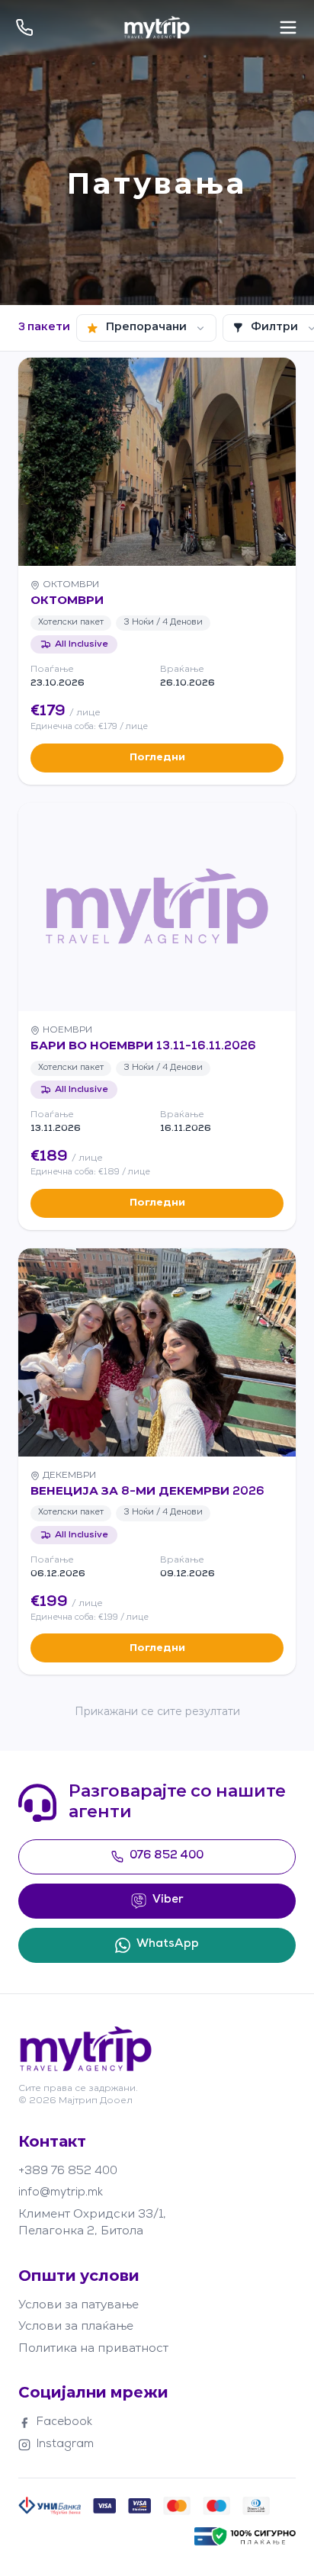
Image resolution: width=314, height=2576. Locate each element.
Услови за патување (78, 2306)
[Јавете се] (24, 27)
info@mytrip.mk (61, 2193)
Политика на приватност (93, 2349)
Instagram (65, 2444)
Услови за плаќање (76, 2327)
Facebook (64, 2422)
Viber (168, 1900)
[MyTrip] (157, 27)
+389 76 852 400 (68, 2171)
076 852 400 (167, 1856)
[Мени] (288, 27)
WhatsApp (168, 1944)
